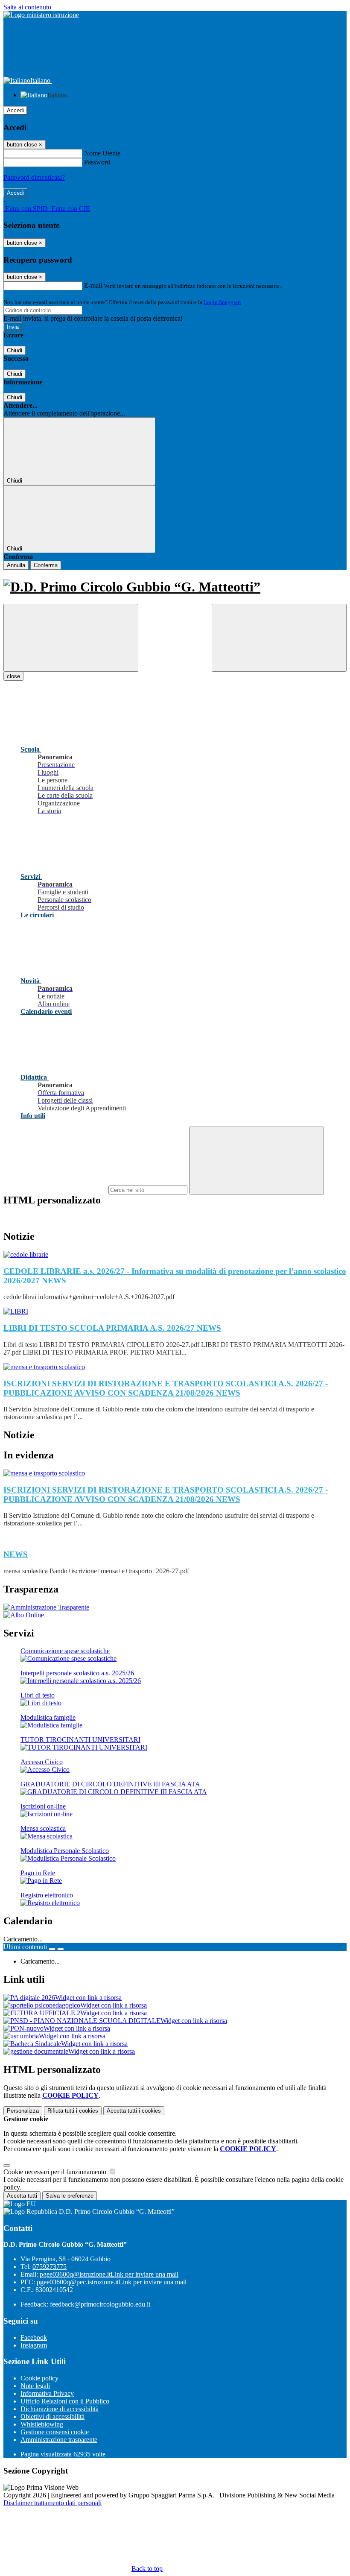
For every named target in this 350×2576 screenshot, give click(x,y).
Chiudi (15, 350)
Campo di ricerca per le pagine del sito (55, 1190)
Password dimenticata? (34, 177)
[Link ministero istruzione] (41, 15)
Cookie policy (39, 2378)
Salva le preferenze (70, 2196)
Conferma (46, 565)
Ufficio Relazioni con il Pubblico (65, 2401)
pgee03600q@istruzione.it (109, 2274)
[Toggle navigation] (71, 638)
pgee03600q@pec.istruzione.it (112, 2282)
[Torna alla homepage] (175, 587)
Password (97, 162)
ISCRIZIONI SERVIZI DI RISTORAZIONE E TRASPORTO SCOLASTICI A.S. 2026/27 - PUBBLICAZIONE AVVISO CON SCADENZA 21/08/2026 (166, 1388)
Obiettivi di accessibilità (52, 2416)
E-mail (93, 285)
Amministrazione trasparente (59, 2440)
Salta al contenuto (27, 7)
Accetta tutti (134, 2111)
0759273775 (50, 2267)
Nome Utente (102, 153)
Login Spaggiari (222, 302)
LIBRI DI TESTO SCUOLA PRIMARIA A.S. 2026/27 (112, 1328)
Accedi (15, 110)
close (13, 676)
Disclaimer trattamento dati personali (52, 2503)
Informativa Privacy (47, 2393)
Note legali (35, 2386)
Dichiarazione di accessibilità (60, 2409)
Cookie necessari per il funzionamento (56, 2172)
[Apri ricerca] (279, 638)
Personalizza (23, 2111)
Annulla (16, 565)
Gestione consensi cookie (55, 2432)
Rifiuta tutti (73, 2111)
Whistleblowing (42, 2424)
